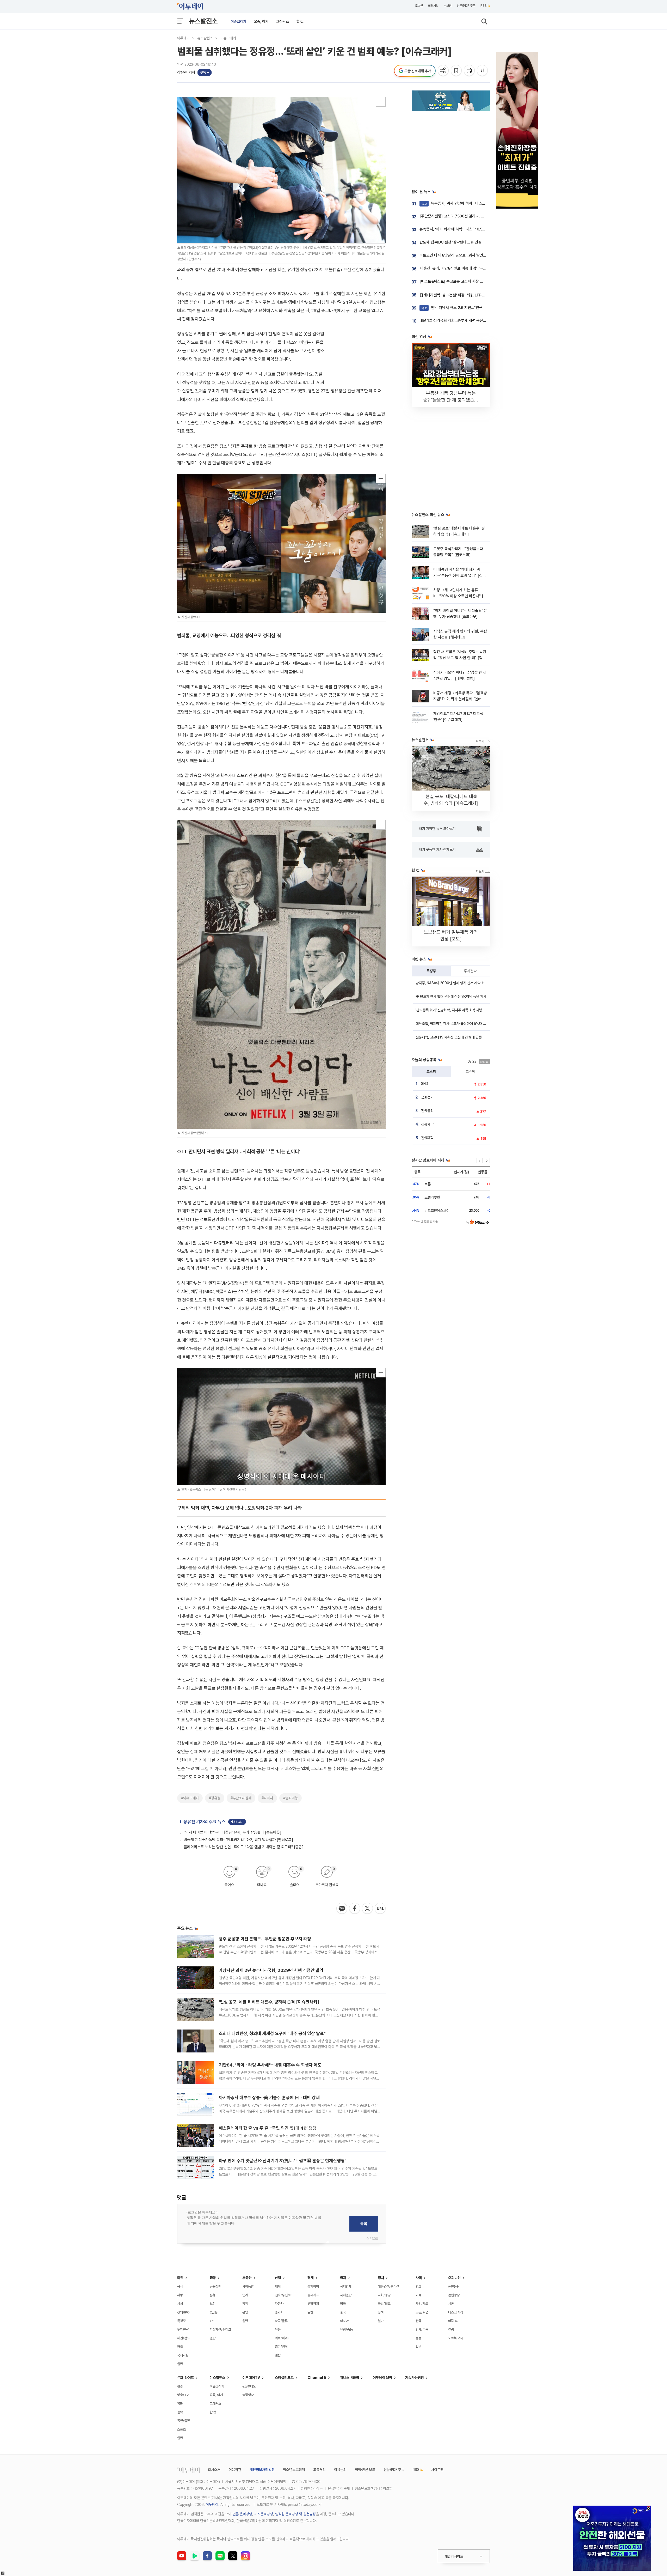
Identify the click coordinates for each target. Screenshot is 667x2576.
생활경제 (313, 2304)
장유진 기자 (186, 72)
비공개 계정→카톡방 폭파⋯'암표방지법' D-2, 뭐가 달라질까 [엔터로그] (238, 1840)
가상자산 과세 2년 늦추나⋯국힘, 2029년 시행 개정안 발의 (271, 1970)
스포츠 (181, 2429)
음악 (180, 2412)
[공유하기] (444, 71)
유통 (278, 2329)
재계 (278, 2286)
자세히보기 (237, 1822)
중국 (343, 2312)
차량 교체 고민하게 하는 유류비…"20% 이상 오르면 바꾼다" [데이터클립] (460, 596)
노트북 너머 (456, 2338)
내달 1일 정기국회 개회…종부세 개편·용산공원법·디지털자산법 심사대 (473, 320)
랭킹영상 (248, 2395)
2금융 (214, 2312)
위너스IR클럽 (350, 2378)
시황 (180, 2295)
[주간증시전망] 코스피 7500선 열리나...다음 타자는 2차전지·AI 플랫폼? (475, 216)
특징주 (431, 971)
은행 (213, 2295)
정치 (381, 2278)
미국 (343, 2304)
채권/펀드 (184, 2338)
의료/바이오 (283, 2338)
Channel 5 (317, 2378)
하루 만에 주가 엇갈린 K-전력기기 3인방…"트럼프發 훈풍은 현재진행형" (283, 2161)
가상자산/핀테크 (220, 2329)
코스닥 (470, 1072)
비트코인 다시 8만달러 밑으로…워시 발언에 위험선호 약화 (464, 255)
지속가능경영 (415, 2378)
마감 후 (453, 2321)
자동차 (279, 2304)
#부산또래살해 (241, 1798)
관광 (180, 2386)
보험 (213, 2304)
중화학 (279, 2312)
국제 (343, 2278)
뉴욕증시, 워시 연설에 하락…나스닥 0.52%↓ (461, 203)
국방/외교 (384, 2304)
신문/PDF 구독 (466, 6)
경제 (311, 2278)
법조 (418, 2286)
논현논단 (454, 2286)
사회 (419, 2278)
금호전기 (427, 1097)
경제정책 (313, 2286)
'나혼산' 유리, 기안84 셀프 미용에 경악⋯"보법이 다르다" (463, 268)
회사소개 (214, 2470)
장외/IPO (183, 2312)
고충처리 (319, 2470)
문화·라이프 (186, 2378)
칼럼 (451, 2329)
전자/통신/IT (283, 2295)
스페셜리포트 (284, 2378)
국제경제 (346, 2286)
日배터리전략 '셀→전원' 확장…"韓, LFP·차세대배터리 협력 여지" (469, 295)
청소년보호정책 (294, 2470)
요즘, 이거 (261, 21)
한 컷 (300, 21)
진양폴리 (427, 1111)
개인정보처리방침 (262, 2470)
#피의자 (267, 1798)
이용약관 (235, 2470)
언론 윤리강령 (242, 2514)
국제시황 (183, 2355)
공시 (180, 2286)
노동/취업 (422, 2312)
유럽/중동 (346, 2329)
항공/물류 (281, 2321)
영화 (180, 2404)
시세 (180, 2304)
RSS (484, 6)
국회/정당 (384, 2295)
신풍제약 (427, 1124)
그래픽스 (282, 21)
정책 (245, 2304)
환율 (180, 2347)
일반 (180, 2364)
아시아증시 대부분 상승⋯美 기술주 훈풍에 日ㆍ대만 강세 (269, 2098)
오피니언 (454, 2278)
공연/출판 (184, 2421)
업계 (245, 2295)
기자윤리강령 (264, 2514)
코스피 (431, 1072)
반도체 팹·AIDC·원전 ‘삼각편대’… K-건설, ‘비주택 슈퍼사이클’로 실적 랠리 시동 (480, 242)
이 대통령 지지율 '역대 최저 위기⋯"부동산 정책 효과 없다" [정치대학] (460, 576)
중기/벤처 (281, 2347)
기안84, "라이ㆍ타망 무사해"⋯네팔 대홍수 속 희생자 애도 (270, 2065)
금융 (213, 2278)
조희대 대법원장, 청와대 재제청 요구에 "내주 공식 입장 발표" (272, 2033)
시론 (451, 2304)
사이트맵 (437, 2470)
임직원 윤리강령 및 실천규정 (295, 2514)
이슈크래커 (238, 21)
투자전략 (470, 971)
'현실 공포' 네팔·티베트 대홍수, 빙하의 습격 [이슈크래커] (269, 2002)
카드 (213, 2321)
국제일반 (346, 2295)
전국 (418, 2321)
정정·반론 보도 (365, 2470)
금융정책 (215, 2286)
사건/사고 (422, 2304)
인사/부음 (422, 2329)
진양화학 (427, 1138)
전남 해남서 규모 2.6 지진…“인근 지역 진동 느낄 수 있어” (471, 308)
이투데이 (183, 38)
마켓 (180, 2278)
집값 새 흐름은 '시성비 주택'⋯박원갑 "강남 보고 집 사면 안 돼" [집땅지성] (460, 658)
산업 (278, 2278)
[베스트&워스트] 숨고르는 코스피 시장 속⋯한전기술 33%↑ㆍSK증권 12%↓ (480, 281)
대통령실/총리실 (388, 2286)
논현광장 (454, 2295)
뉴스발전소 (203, 21)
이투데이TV (251, 2378)
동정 (418, 2338)
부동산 (247, 2278)
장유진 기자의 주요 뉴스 (205, 1822)
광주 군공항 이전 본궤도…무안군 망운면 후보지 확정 (265, 1939)
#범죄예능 (291, 1798)
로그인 (419, 6)
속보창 (448, 6)
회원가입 (433, 6)
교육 (418, 2295)
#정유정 (215, 1798)
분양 (245, 2312)
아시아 (344, 2321)
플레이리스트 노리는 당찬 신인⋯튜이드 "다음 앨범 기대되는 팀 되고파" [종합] (244, 1847)
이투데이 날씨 (382, 2378)
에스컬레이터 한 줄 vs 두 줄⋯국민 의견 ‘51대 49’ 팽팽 (268, 2128)
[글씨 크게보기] (483, 71)
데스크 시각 (456, 2312)
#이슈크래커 (190, 1798)
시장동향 (248, 2286)
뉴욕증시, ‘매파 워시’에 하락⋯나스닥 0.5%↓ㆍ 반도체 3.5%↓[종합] (473, 229)
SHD (425, 1084)
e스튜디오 (249, 2386)
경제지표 (313, 2295)
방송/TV (183, 2395)
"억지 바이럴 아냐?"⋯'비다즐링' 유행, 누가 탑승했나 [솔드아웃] (233, 1832)
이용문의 (340, 2470)
